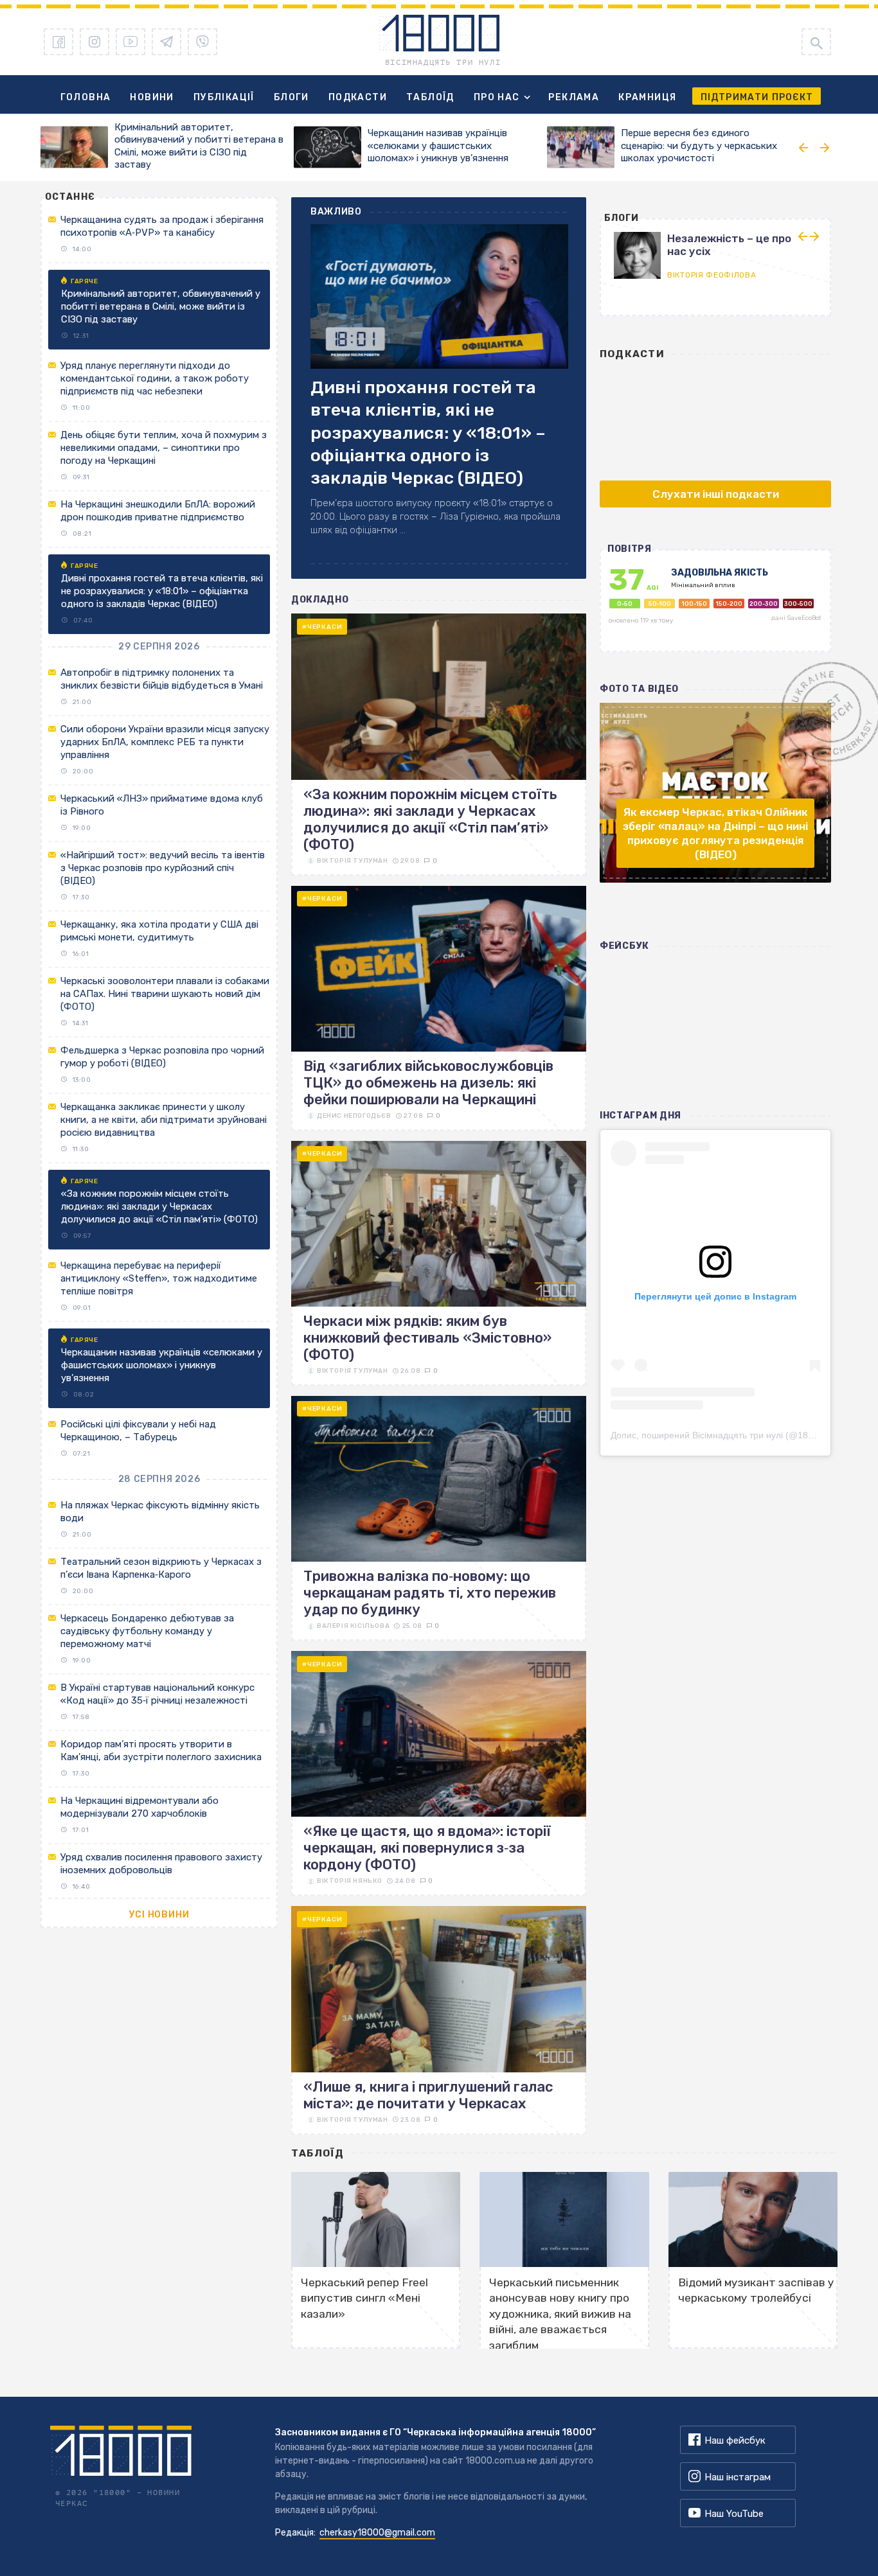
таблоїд (318, 2153)
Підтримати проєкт (757, 97)
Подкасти (358, 97)
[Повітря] (715, 607)
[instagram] (94, 42)
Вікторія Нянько (350, 1881)
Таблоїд (430, 97)
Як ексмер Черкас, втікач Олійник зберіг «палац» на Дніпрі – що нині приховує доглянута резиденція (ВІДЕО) (715, 833)
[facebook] (58, 42)
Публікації (224, 97)
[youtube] (130, 42)
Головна (86, 97)
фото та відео (639, 689)
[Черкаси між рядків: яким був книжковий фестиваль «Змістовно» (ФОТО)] (439, 1263)
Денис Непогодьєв (354, 1116)
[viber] (202, 42)
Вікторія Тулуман (353, 861)
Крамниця (647, 97)
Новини (152, 97)
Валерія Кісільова (353, 1626)
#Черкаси (322, 627)
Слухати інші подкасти (716, 494)
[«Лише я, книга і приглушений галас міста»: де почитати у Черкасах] (439, 2020)
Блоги (291, 97)
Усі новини (159, 1915)
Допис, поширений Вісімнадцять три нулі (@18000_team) (731, 1435)
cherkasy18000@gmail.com (377, 2533)
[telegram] (166, 42)
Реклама (574, 97)
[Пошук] (816, 42)
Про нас (497, 97)
